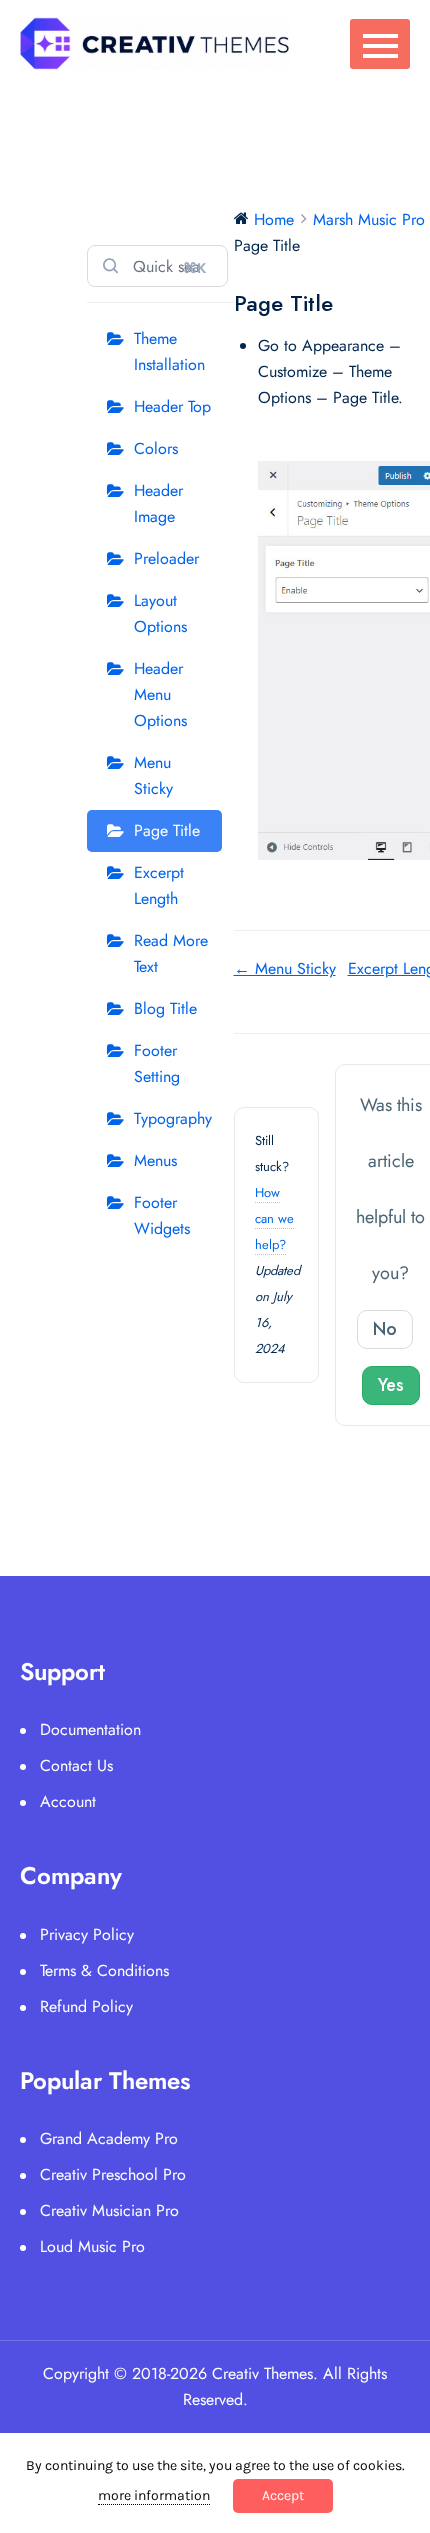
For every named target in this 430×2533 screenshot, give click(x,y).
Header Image (158, 503)
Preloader (166, 558)
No (385, 1329)
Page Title (167, 830)
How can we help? (274, 1218)
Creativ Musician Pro (109, 2210)
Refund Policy (86, 2006)
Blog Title (165, 1008)
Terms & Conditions (104, 1970)
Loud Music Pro (92, 2246)
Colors (156, 448)
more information (154, 2495)
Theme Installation (169, 351)
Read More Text (171, 953)
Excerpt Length (159, 885)
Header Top (172, 406)
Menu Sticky (153, 775)
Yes (391, 1385)
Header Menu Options (160, 694)
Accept (283, 2495)
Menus (155, 1160)
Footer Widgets (162, 1215)
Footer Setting (157, 1063)
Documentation (90, 1729)
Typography (173, 1118)
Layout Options (160, 613)
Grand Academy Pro (109, 2138)
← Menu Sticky (285, 968)
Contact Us (76, 1765)
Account (68, 1801)
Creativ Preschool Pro (113, 2174)
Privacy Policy (87, 1934)
